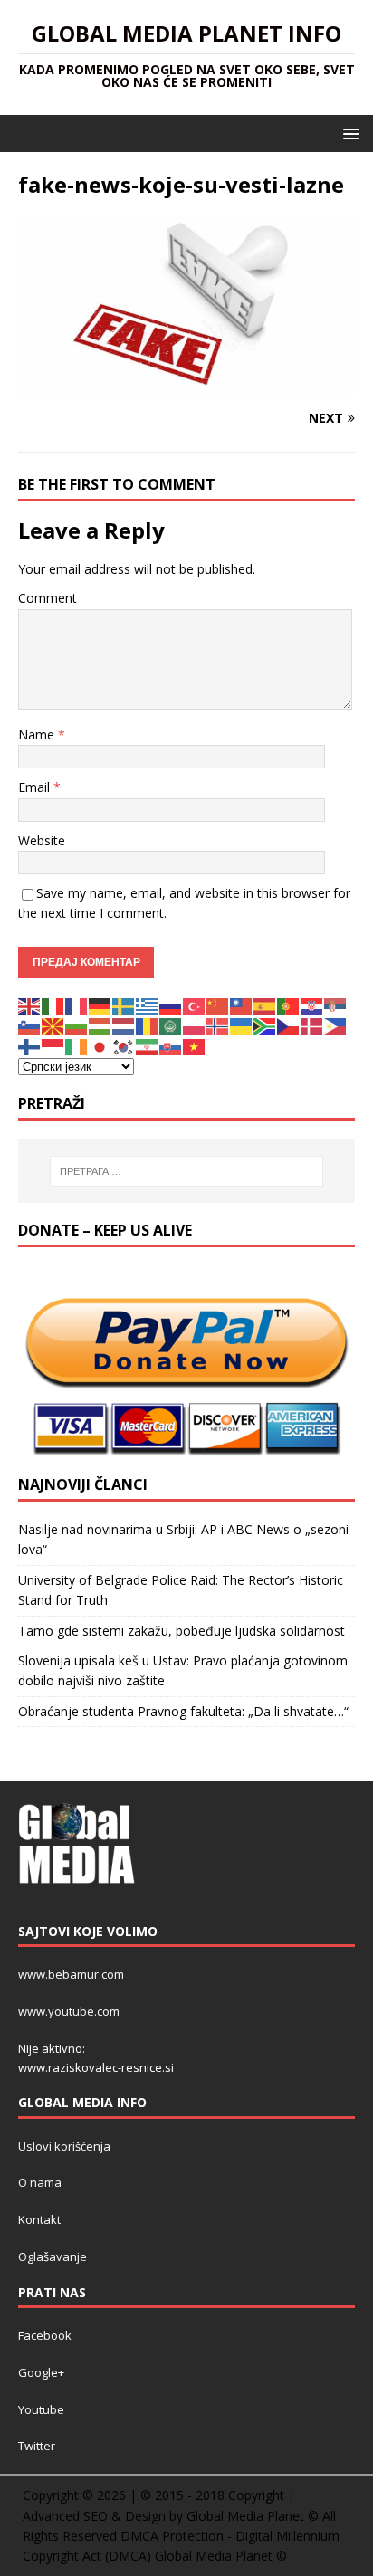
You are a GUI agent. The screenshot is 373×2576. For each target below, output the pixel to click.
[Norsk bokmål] (218, 1025)
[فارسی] (148, 1046)
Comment (48, 598)
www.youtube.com (69, 2011)
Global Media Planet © (221, 2556)
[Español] (265, 1005)
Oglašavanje (53, 2256)
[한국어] (124, 1046)
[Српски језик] (336, 1005)
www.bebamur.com (71, 1974)
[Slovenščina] (30, 1025)
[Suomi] (30, 1046)
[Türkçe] (195, 1005)
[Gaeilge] (77, 1046)
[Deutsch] (100, 1005)
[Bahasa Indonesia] (53, 1046)
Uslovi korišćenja (64, 2146)
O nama (40, 2182)
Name (38, 735)
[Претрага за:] (187, 1171)
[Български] (77, 1025)
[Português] (289, 1005)
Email (36, 787)
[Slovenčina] (171, 1046)
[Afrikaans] (265, 1025)
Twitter (37, 2446)
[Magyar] (100, 1025)
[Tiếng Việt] (195, 1046)
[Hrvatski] (312, 1005)
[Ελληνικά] (148, 1005)
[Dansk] (312, 1025)
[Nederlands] (124, 1025)
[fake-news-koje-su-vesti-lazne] (186, 383)
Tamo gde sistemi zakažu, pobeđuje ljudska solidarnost (182, 1631)
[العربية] (171, 1025)
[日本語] (100, 1046)
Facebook (45, 2335)
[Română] (148, 1025)
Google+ (41, 2372)
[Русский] (171, 1005)
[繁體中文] (242, 1005)
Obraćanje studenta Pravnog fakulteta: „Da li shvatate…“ (183, 1711)
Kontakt (39, 2219)
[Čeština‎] (289, 1025)
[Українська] (242, 1025)
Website (42, 840)
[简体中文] (218, 1005)
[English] (30, 1005)
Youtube (41, 2409)
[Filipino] (336, 1025)
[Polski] (195, 1025)
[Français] (77, 1005)
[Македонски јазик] (53, 1025)
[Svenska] (124, 1005)
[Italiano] (53, 1005)
